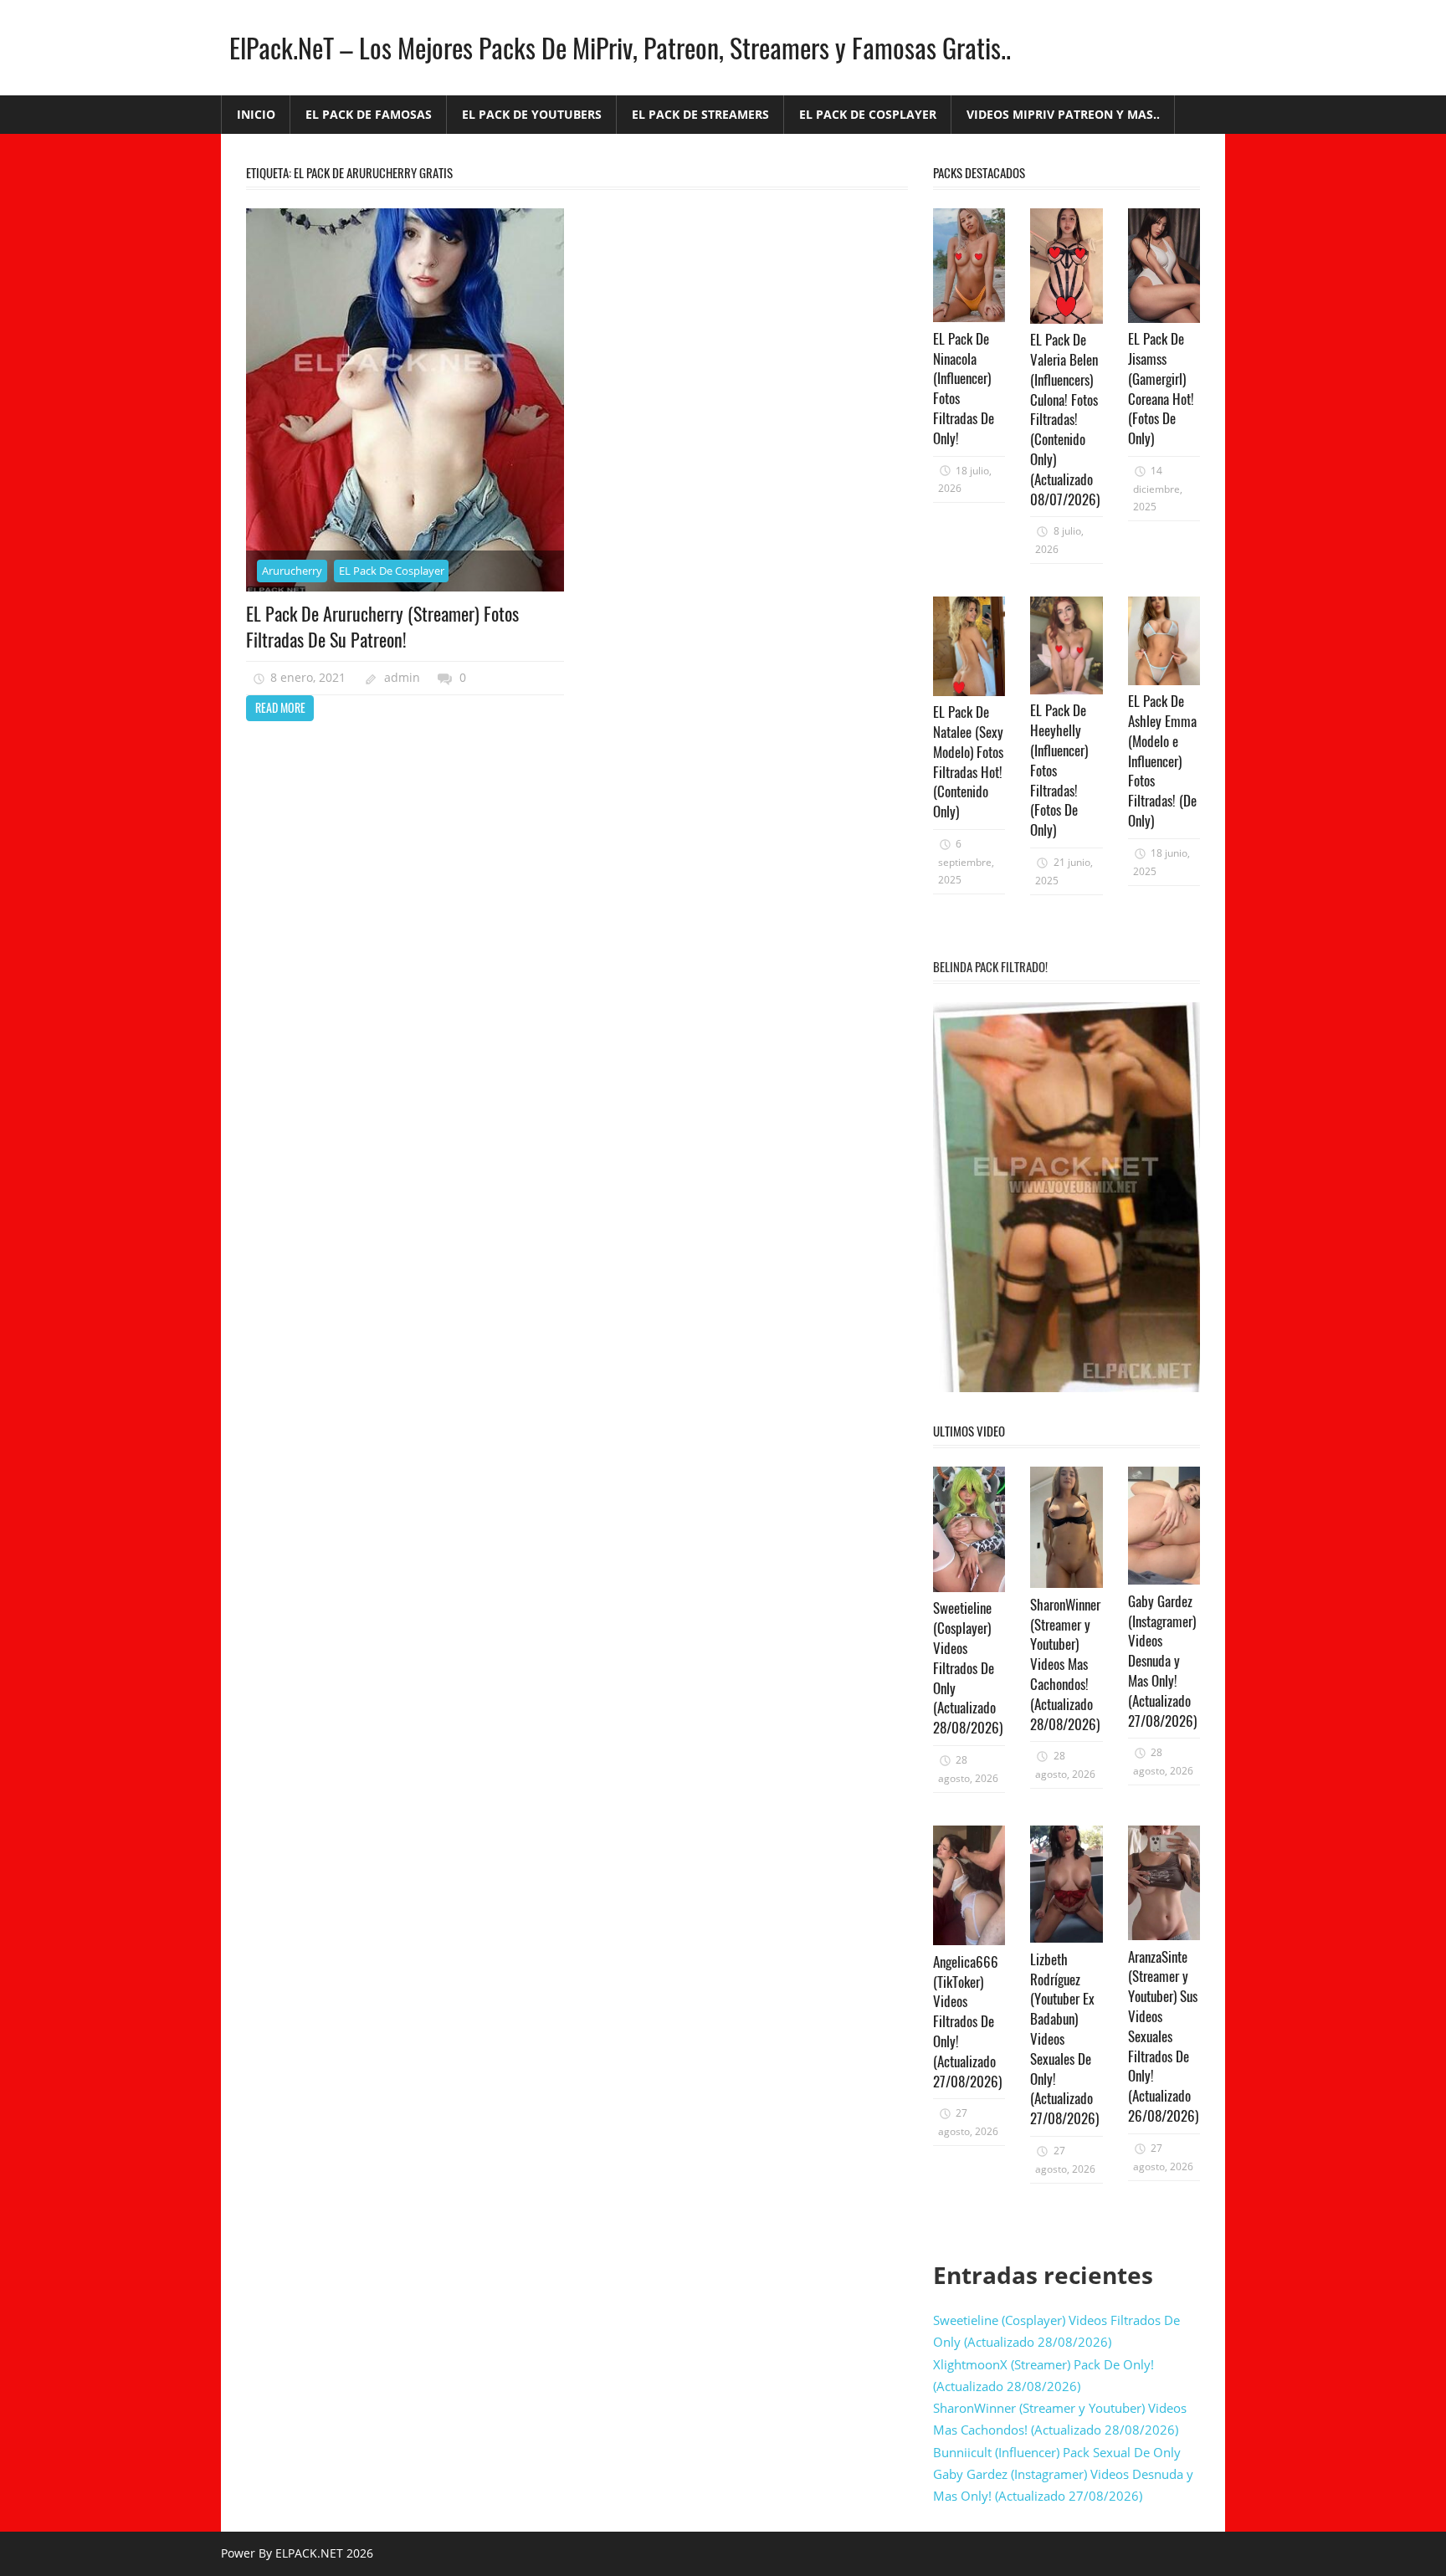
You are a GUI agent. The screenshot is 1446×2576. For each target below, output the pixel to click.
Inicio (256, 114)
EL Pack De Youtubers (532, 114)
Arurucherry (292, 571)
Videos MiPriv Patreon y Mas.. (1063, 114)
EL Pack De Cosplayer (868, 114)
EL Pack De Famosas (369, 114)
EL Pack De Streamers (700, 114)
